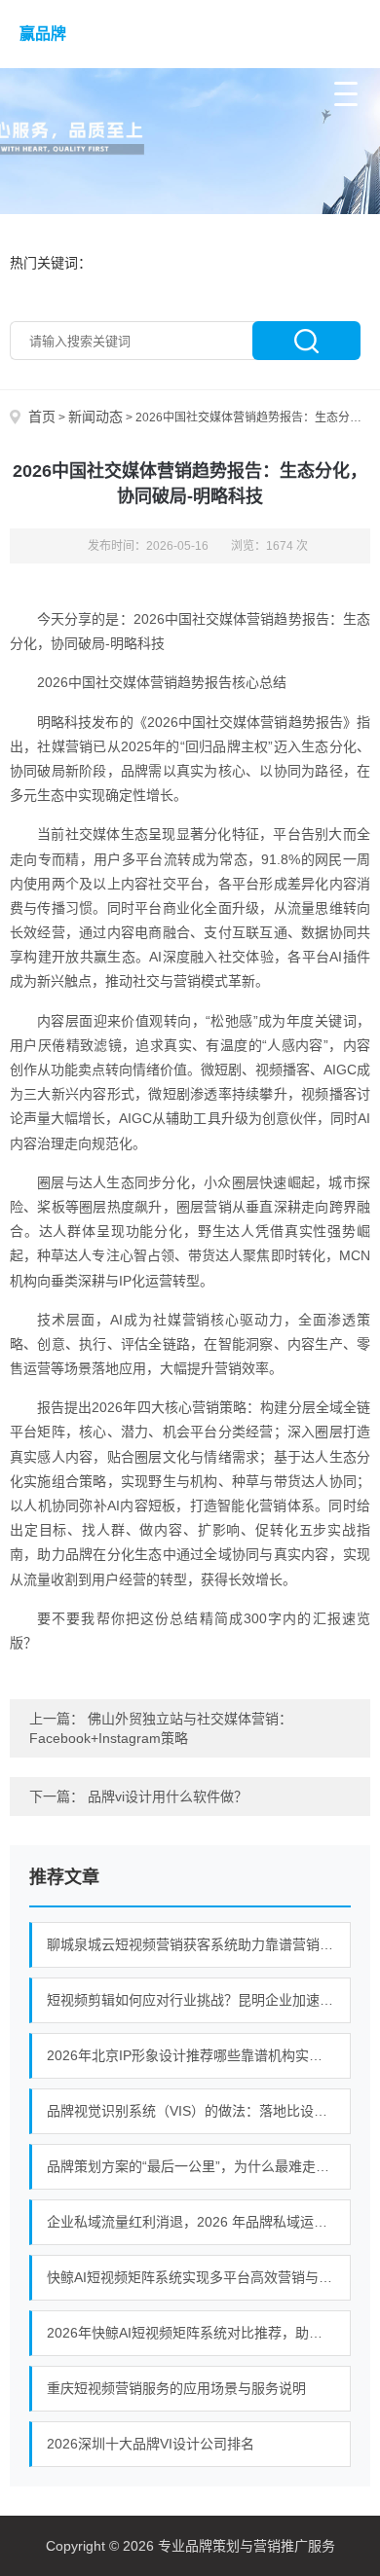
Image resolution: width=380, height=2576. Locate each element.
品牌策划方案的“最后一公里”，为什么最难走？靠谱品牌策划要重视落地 (199, 2166)
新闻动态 (95, 417)
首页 (42, 417)
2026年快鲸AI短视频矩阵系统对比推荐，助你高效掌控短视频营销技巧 (199, 2333)
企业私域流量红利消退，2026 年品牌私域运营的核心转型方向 (199, 2222)
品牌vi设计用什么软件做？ (168, 1796)
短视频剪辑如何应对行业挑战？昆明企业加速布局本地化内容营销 (199, 2000)
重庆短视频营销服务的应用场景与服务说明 (176, 2388)
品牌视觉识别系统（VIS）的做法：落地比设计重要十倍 (199, 2111)
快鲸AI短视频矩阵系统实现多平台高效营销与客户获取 (199, 2277)
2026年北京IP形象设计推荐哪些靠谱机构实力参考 (198, 2055)
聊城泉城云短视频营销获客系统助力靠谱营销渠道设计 (199, 1944)
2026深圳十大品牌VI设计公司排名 (151, 2444)
